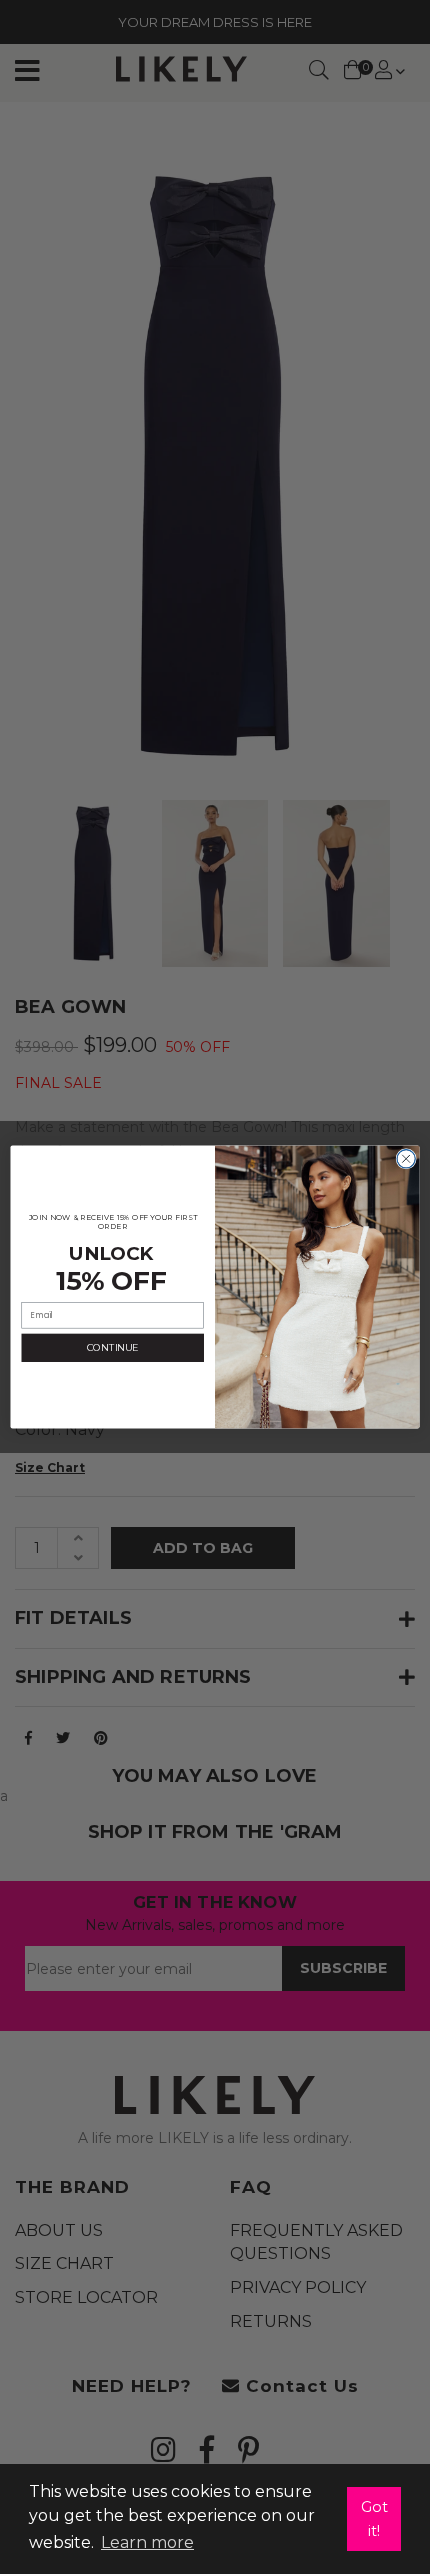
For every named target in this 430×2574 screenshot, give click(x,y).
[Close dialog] (406, 1159)
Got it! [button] (374, 2519)
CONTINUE (112, 1348)
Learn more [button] (147, 2542)
